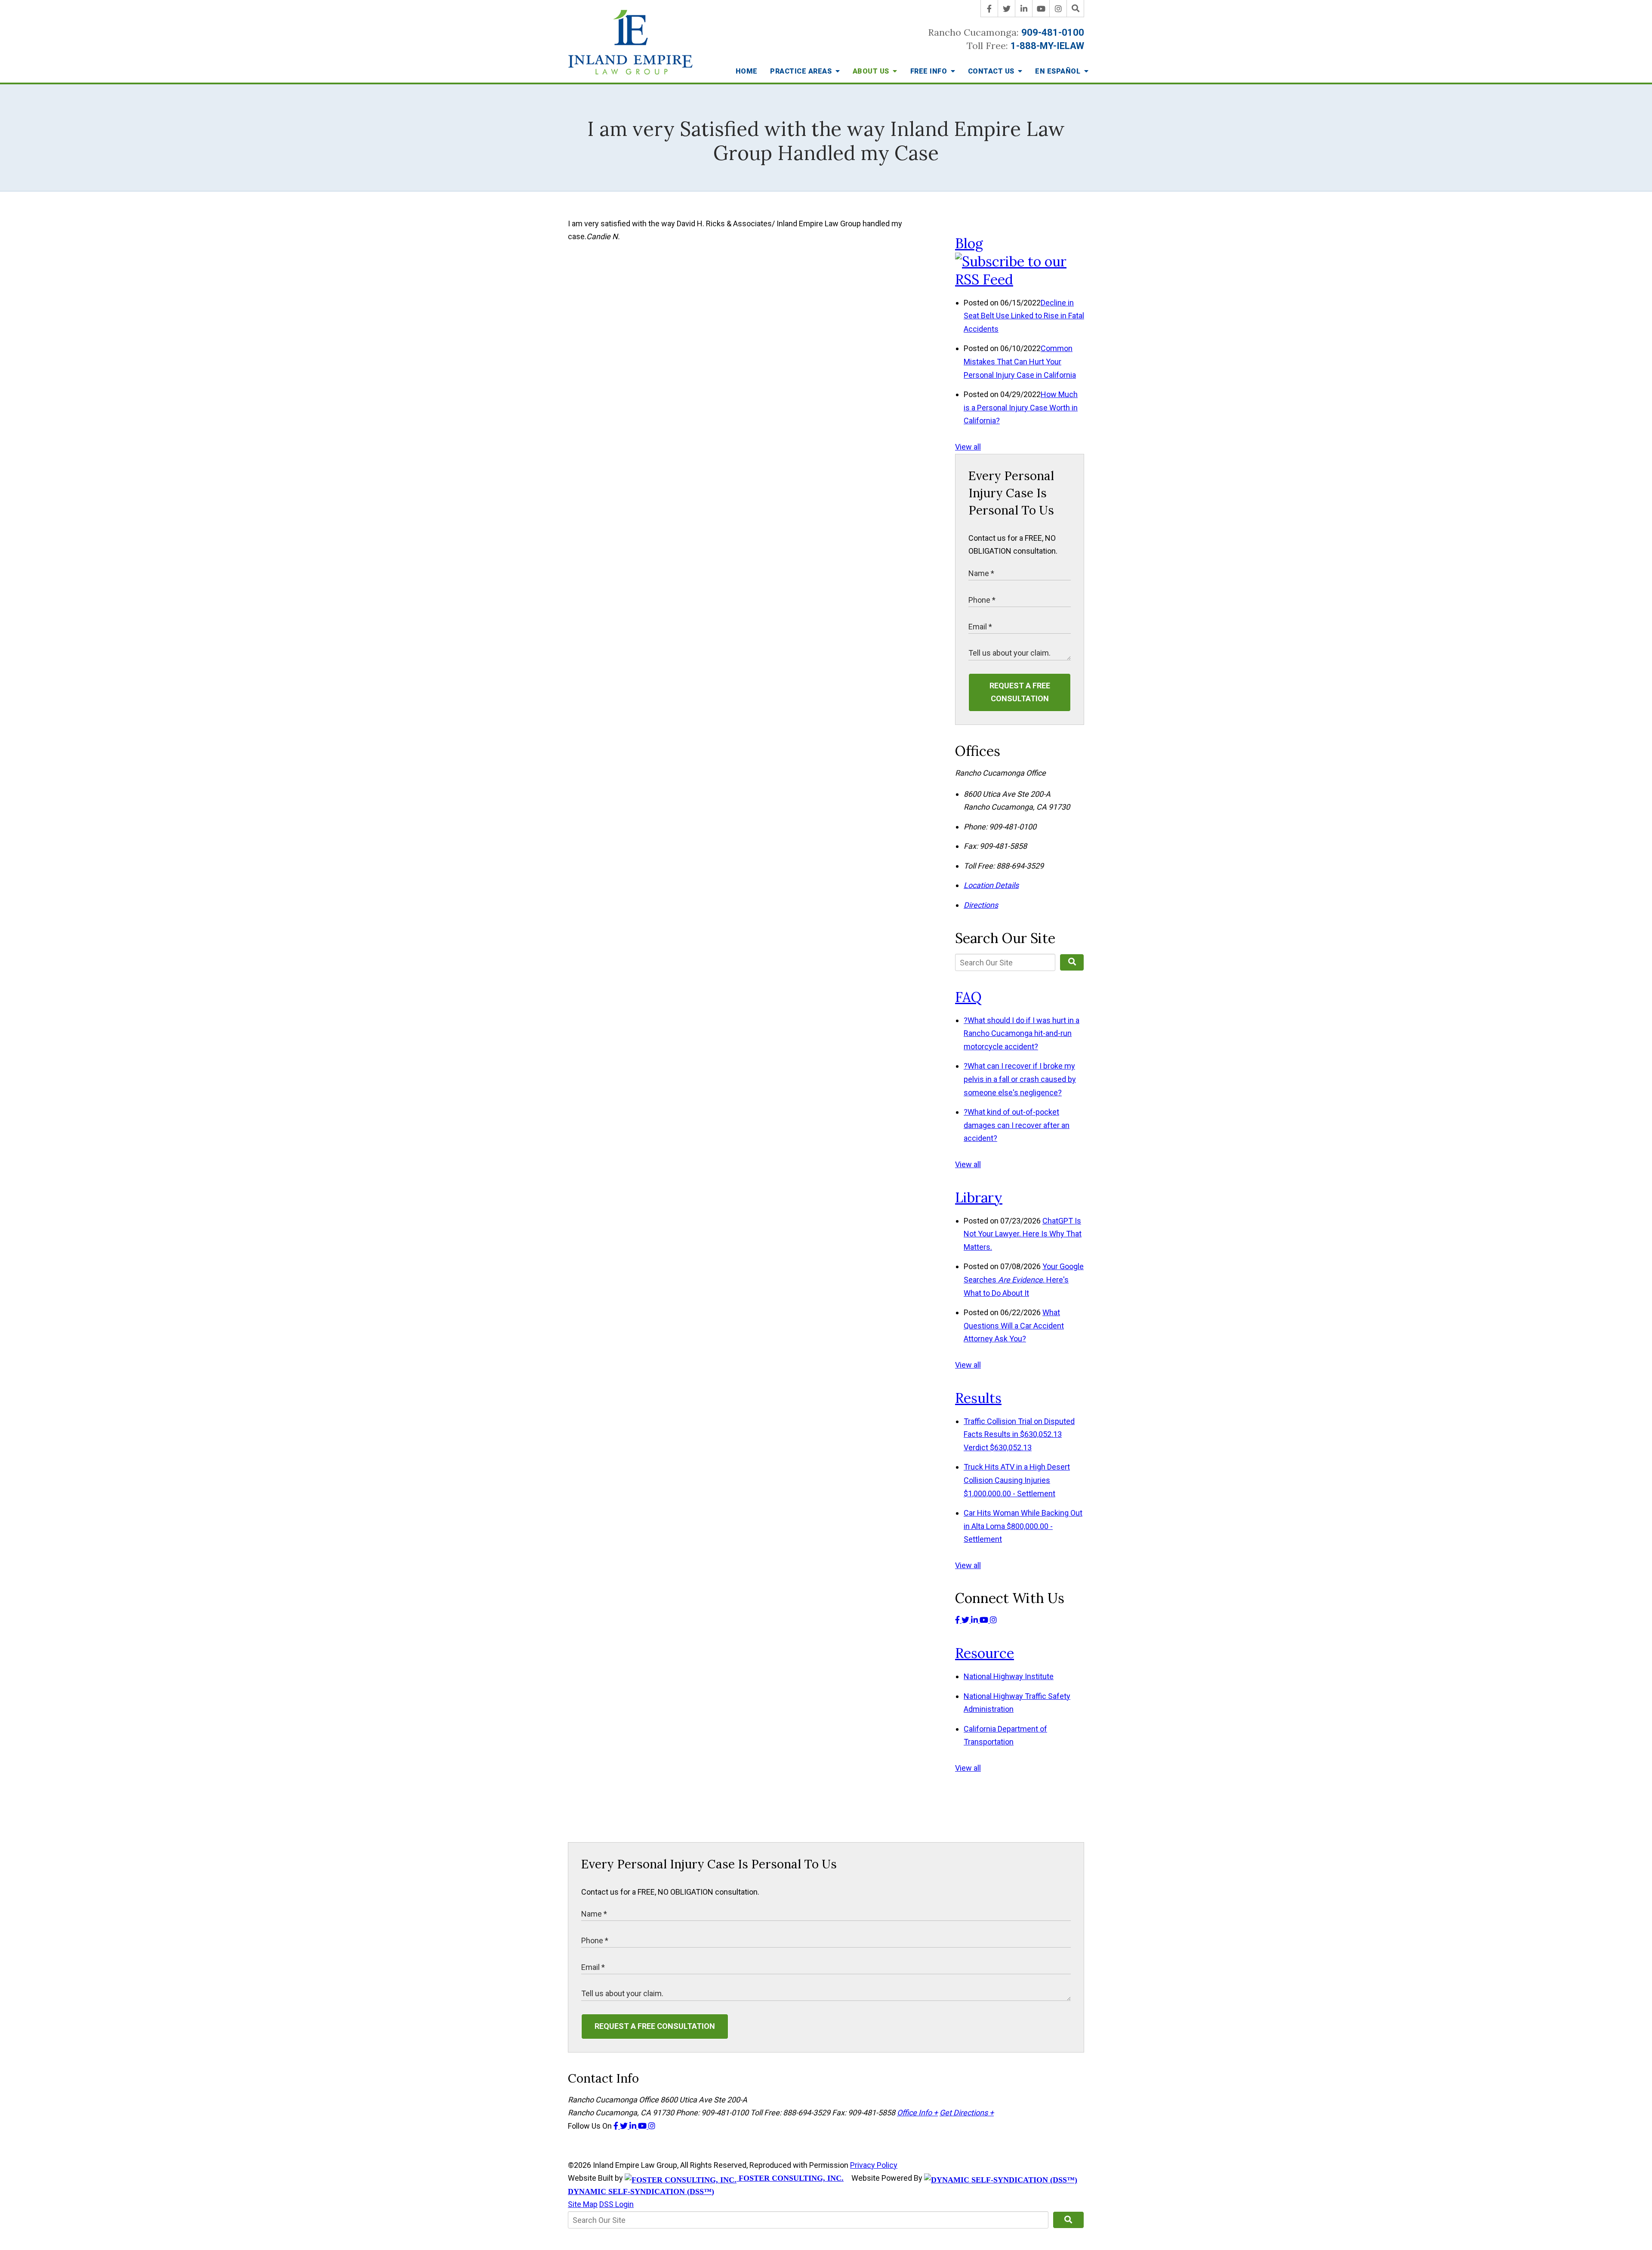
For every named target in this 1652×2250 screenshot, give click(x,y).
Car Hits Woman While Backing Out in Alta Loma (1023, 1526)
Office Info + (917, 2113)
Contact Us (992, 71)
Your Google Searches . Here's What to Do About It (1024, 1279)
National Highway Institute (1009, 1676)
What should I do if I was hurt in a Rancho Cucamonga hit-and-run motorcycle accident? (1022, 1033)
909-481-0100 (1053, 32)
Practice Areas (802, 71)
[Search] (1076, 9)
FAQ (968, 997)
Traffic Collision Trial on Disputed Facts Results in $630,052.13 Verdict (1019, 1434)
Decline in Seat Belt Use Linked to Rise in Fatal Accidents (1024, 316)
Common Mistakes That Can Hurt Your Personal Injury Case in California (1020, 361)
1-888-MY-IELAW (1047, 46)
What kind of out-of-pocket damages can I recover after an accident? (1017, 1125)
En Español (1059, 71)
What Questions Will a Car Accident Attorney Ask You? (1014, 1325)
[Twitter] (1007, 9)
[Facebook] (989, 9)
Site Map (583, 2204)
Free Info (930, 71)
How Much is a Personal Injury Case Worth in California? (1021, 407)
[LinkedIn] (1024, 9)
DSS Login (616, 2204)
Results (978, 1398)
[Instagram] (1058, 9)
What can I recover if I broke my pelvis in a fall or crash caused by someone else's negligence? (1020, 1079)
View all (968, 447)
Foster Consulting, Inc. (790, 2178)
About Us (872, 71)
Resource (985, 1653)
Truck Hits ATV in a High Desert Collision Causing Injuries (1017, 1480)
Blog (969, 243)
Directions (981, 905)
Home (747, 71)
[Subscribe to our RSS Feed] (1020, 279)
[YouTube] (1041, 9)
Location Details (991, 885)
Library (979, 1197)
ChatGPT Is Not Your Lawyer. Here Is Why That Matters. (1023, 1234)
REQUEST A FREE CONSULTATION (1020, 692)
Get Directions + (967, 2113)
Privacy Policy (874, 2165)
